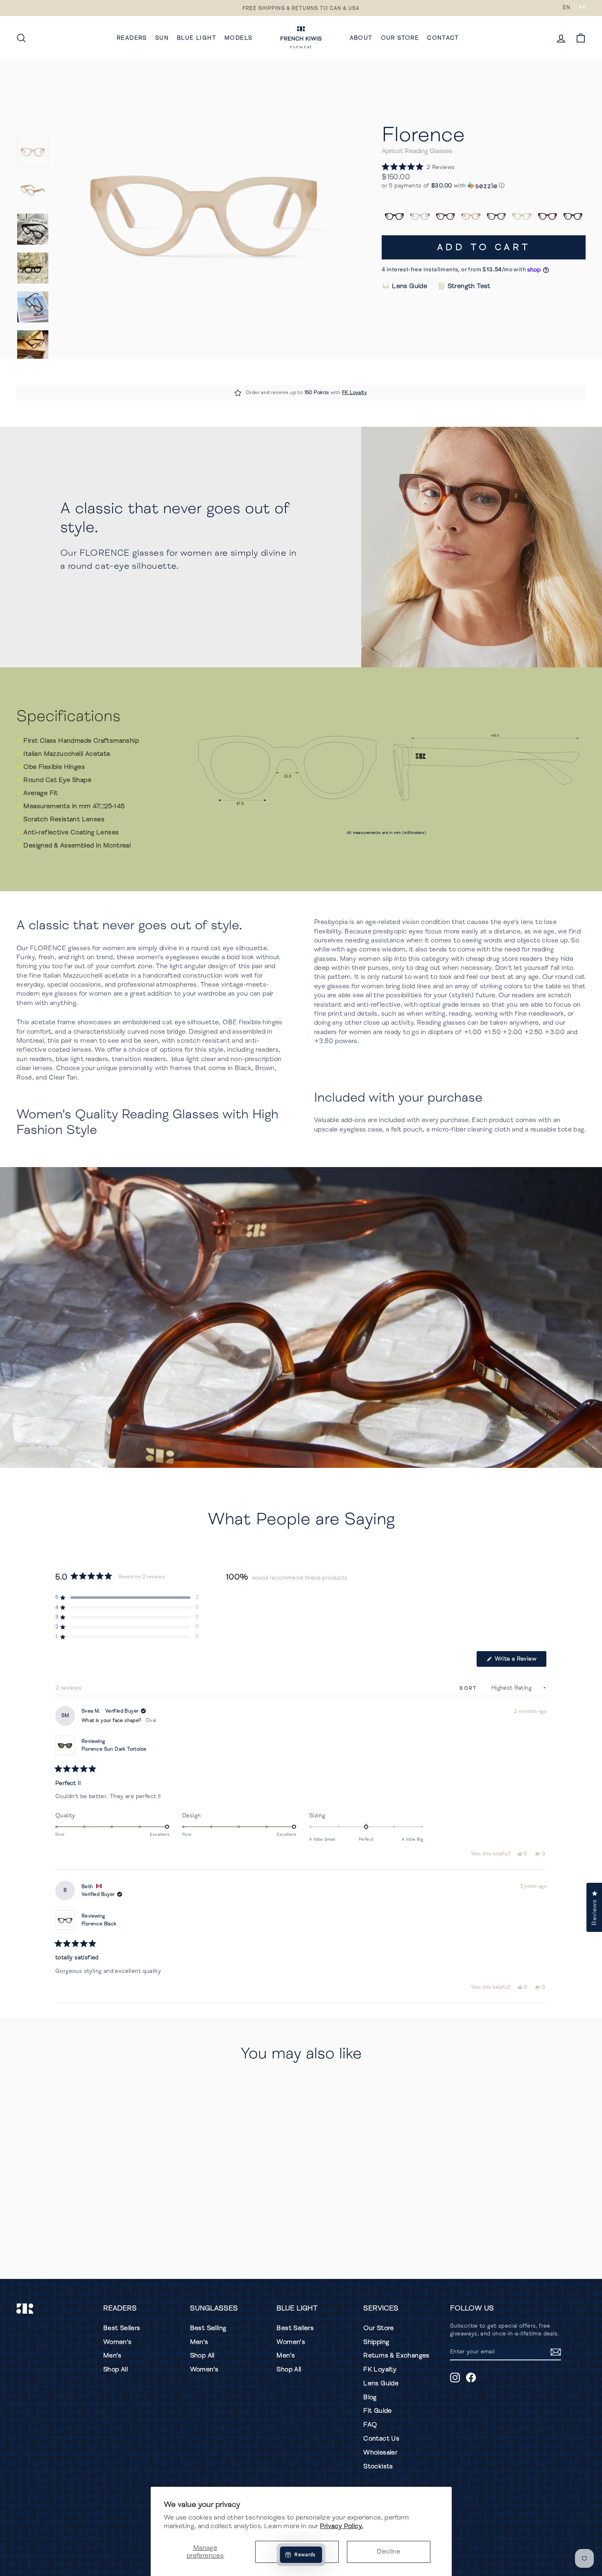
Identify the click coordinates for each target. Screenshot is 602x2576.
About (361, 38)
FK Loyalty (354, 393)
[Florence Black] (394, 216)
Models (238, 38)
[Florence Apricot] (522, 216)
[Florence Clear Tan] (420, 216)
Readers (132, 38)
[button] (418, 167)
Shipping (376, 2342)
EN (566, 7)
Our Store (400, 38)
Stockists (378, 2466)
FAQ (370, 2425)
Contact (443, 38)
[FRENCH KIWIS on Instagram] (455, 2378)
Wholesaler (380, 2452)
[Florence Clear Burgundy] (548, 216)
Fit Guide (378, 2411)
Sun (162, 38)
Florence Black (99, 1924)
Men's (112, 2355)
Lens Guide (410, 286)
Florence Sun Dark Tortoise (114, 1749)
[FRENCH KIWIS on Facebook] (471, 2378)
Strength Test (469, 286)
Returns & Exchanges (396, 2355)
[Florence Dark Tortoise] (573, 216)
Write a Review (520, 1661)
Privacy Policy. (341, 2526)
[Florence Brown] (446, 216)
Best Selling (208, 2328)
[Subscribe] (556, 2352)
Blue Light (197, 38)
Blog (370, 2397)
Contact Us (381, 2439)
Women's (118, 2342)
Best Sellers (122, 2328)
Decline (388, 2551)
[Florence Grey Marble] (496, 216)
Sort (470, 1688)
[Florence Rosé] (471, 216)
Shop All (115, 2369)
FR (582, 7)
